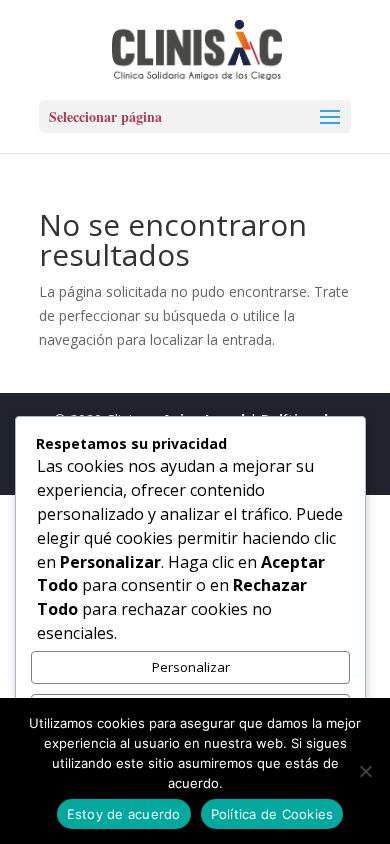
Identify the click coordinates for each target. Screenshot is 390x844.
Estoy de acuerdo (124, 814)
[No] (365, 771)
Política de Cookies (272, 814)
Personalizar (191, 667)
